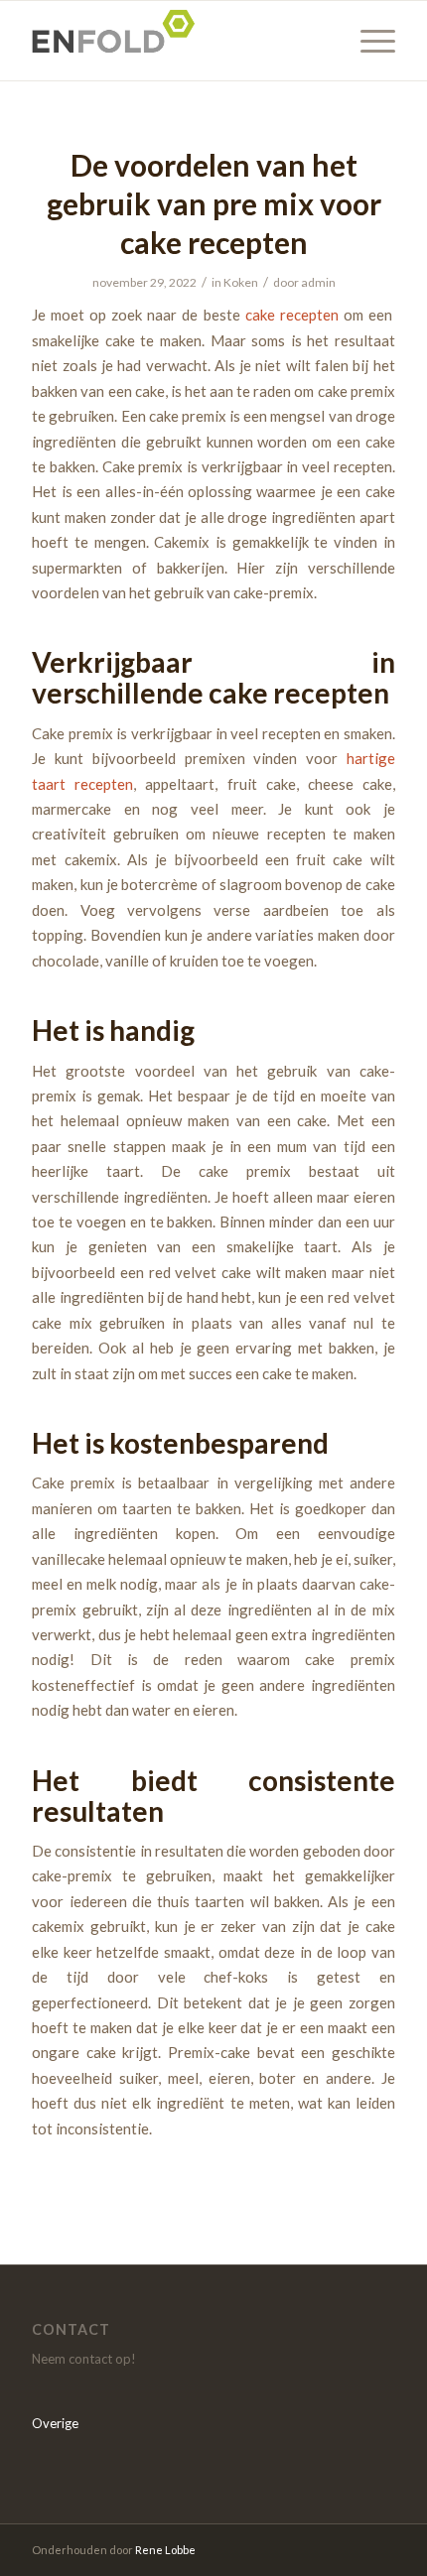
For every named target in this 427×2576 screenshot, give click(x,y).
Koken (241, 282)
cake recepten (292, 315)
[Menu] (368, 41)
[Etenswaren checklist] (177, 41)
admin (318, 282)
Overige (55, 2423)
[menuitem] (368, 41)
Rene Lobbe (165, 2550)
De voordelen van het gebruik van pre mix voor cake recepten (214, 203)
